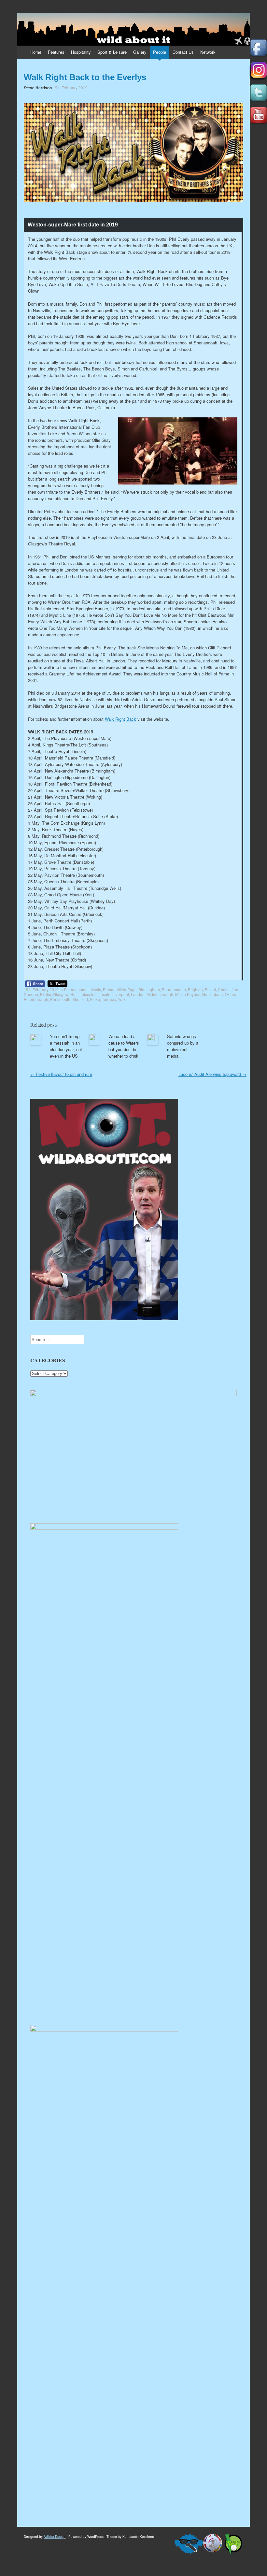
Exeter (46, 994)
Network (208, 52)
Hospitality (81, 52)
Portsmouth (60, 999)
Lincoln (104, 994)
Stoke (95, 999)
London (138, 994)
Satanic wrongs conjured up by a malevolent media (183, 1046)
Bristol (210, 989)
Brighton (195, 989)
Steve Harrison (38, 88)
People (160, 52)
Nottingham (212, 994)
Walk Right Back (120, 719)
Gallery (140, 52)
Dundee (31, 994)
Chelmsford (228, 989)
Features (56, 52)
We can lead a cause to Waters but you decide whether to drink (124, 1046)
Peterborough (36, 999)
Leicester (87, 994)
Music (96, 989)
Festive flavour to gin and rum (61, 1074)
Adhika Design (55, 2537)
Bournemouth (174, 989)
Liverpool (121, 994)
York (122, 999)
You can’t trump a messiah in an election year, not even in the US (66, 1046)
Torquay (109, 999)
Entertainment (76, 989)
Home (36, 52)
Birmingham (149, 989)
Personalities (114, 989)
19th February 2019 (70, 87)
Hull (74, 994)
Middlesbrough (160, 994)
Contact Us (183, 52)
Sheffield (80, 999)
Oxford (231, 994)
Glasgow (61, 994)
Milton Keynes (188, 994)
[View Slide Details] (133, 1394)
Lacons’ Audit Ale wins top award (212, 1074)
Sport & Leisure (112, 52)
